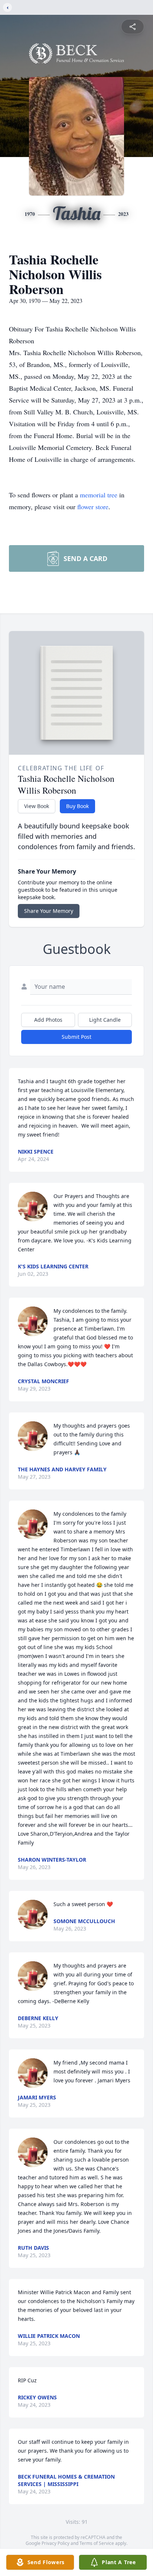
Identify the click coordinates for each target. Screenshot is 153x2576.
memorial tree (99, 495)
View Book (37, 806)
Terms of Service (97, 2543)
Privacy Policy (56, 2543)
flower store (93, 507)
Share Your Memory (49, 911)
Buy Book (77, 806)
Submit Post (76, 1037)
